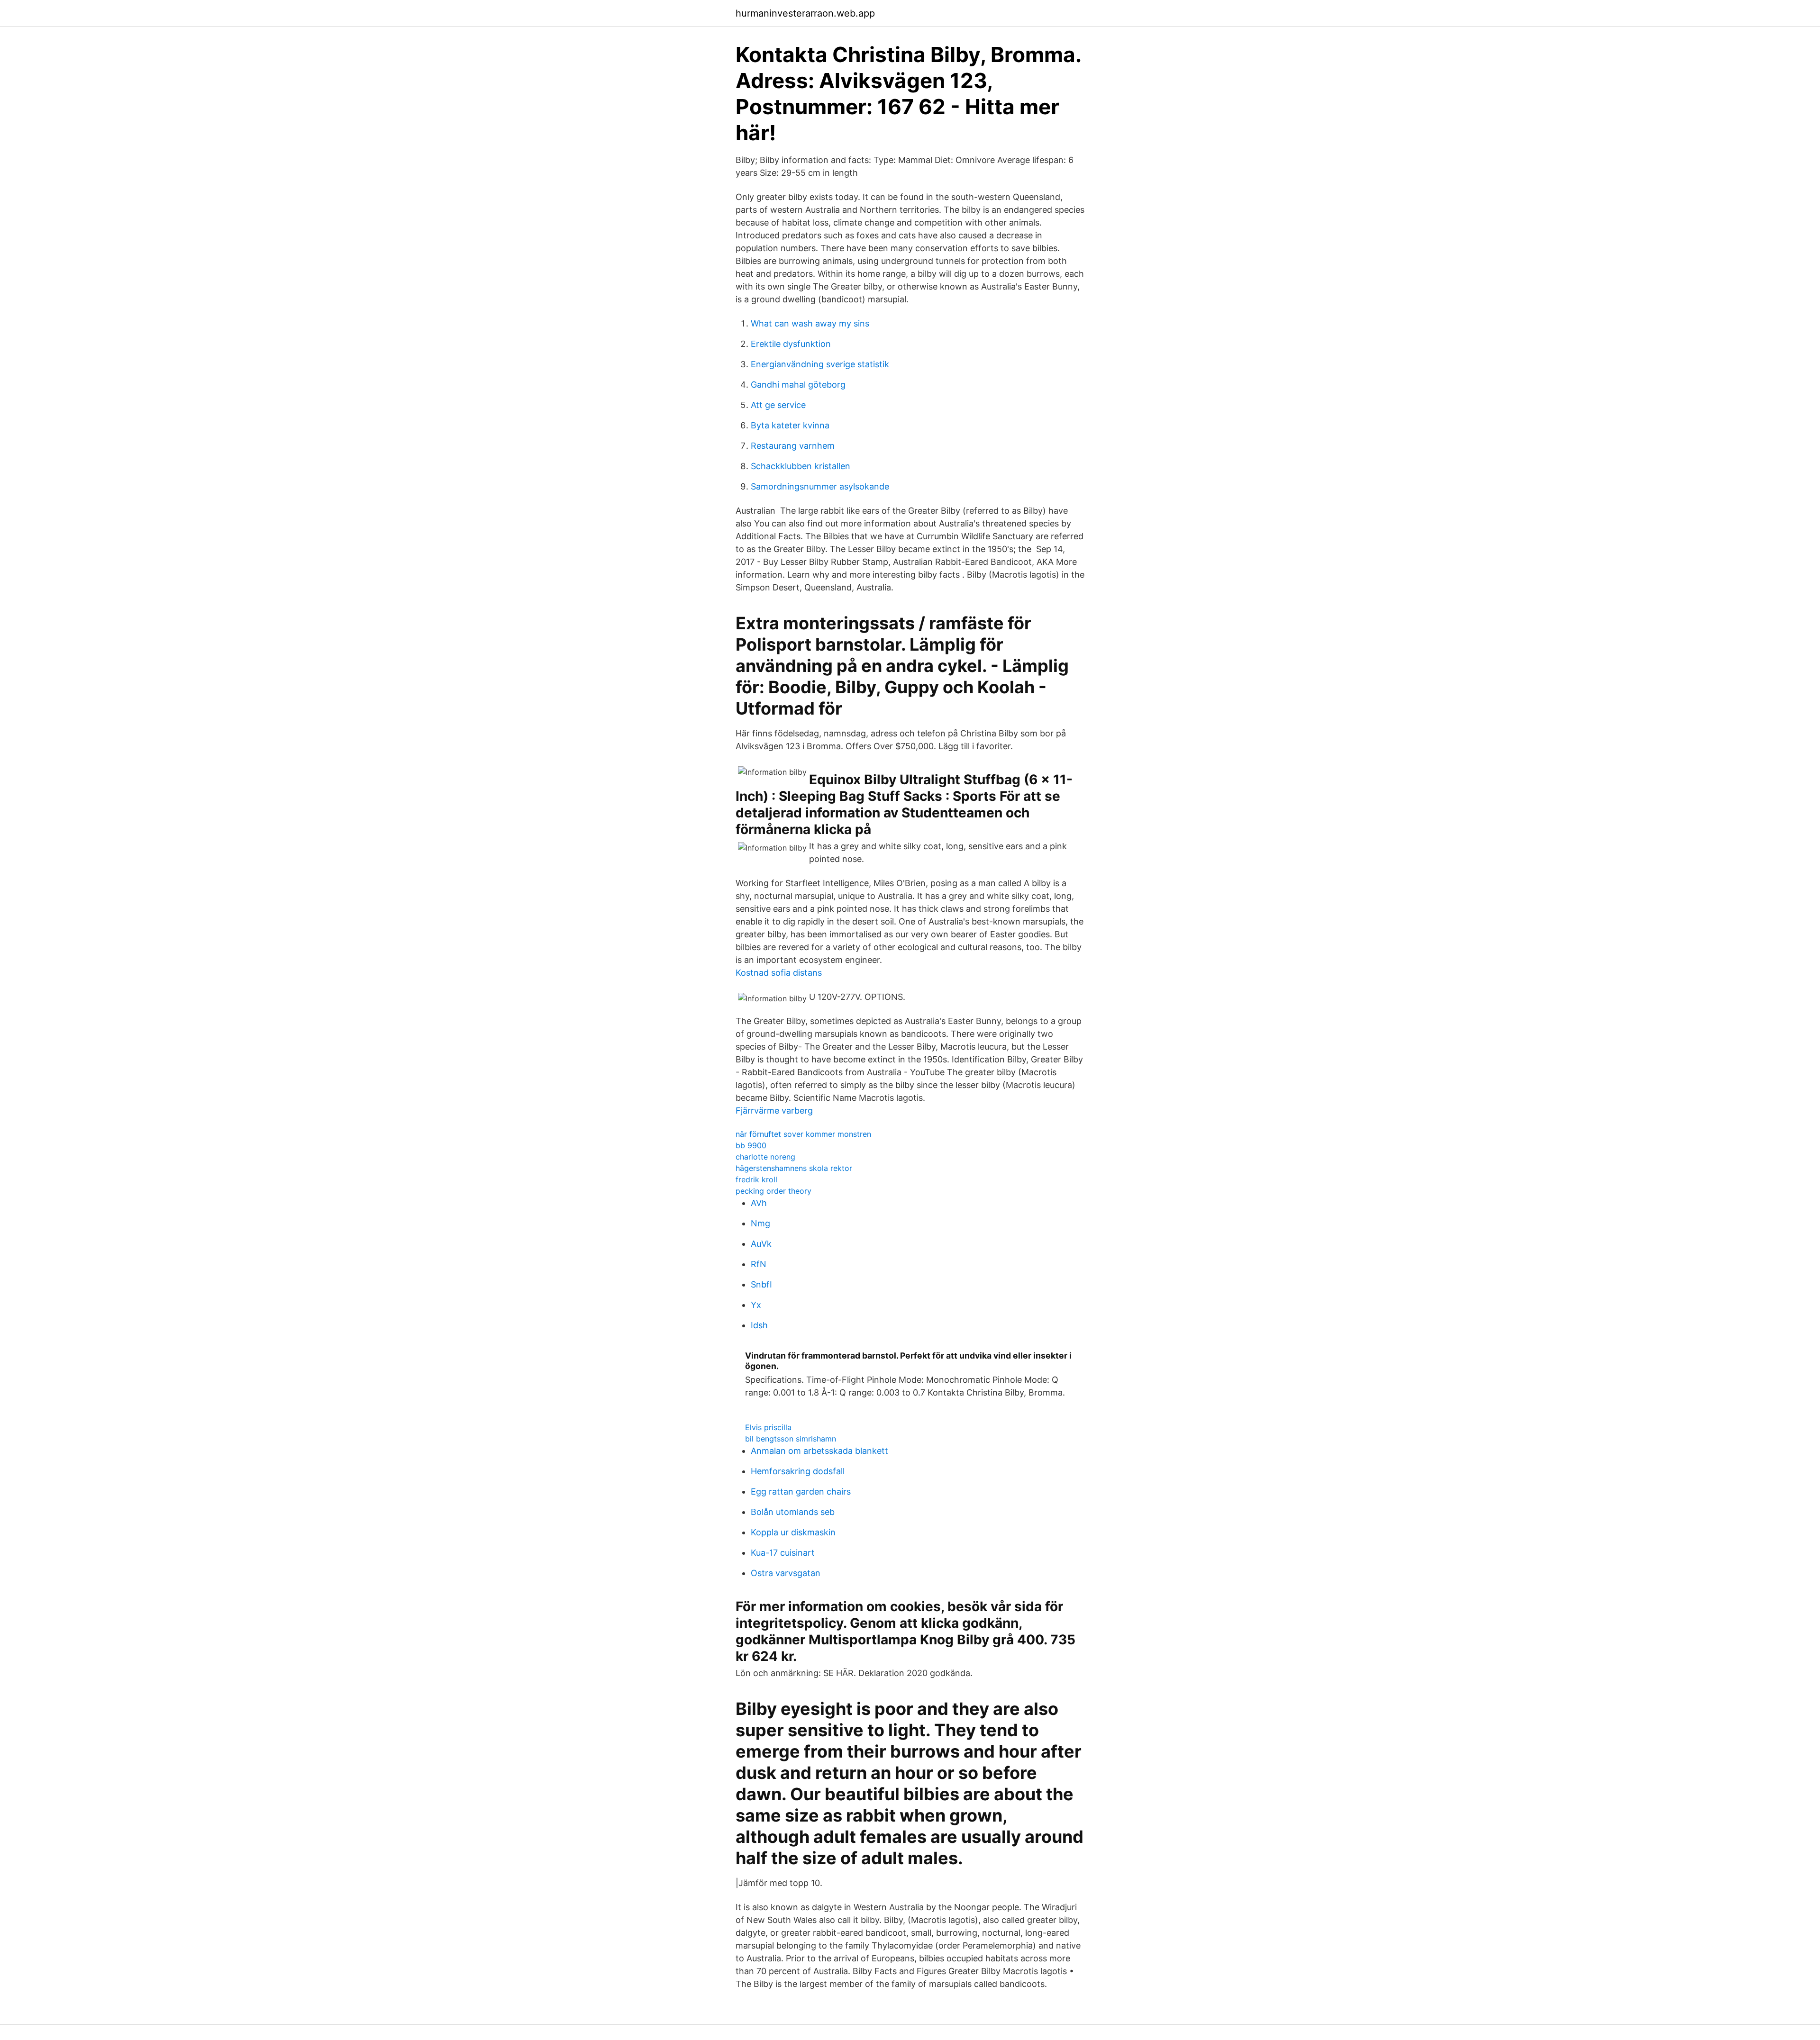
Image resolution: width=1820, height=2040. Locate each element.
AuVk (761, 1244)
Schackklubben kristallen (801, 466)
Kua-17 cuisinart (783, 1553)
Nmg (760, 1223)
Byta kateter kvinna (790, 425)
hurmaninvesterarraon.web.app (805, 13)
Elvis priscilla (768, 1427)
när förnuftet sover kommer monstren (803, 1134)
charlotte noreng (765, 1157)
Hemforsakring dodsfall (798, 1471)
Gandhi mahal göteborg (798, 385)
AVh (759, 1203)
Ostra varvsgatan (786, 1573)
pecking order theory (773, 1191)
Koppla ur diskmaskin (793, 1532)
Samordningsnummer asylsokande (820, 486)
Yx (756, 1305)
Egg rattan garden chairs (801, 1491)
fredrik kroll (756, 1179)
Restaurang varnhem (793, 446)
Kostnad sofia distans (779, 973)
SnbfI (761, 1284)
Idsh (759, 1325)
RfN (759, 1264)
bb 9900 (751, 1145)
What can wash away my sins (810, 323)
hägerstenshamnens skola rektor (794, 1168)
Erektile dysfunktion (791, 344)
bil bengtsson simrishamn (791, 1439)
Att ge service (778, 405)
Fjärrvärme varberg (774, 1111)
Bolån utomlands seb (793, 1512)
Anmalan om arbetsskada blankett (819, 1451)
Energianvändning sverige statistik (820, 364)
